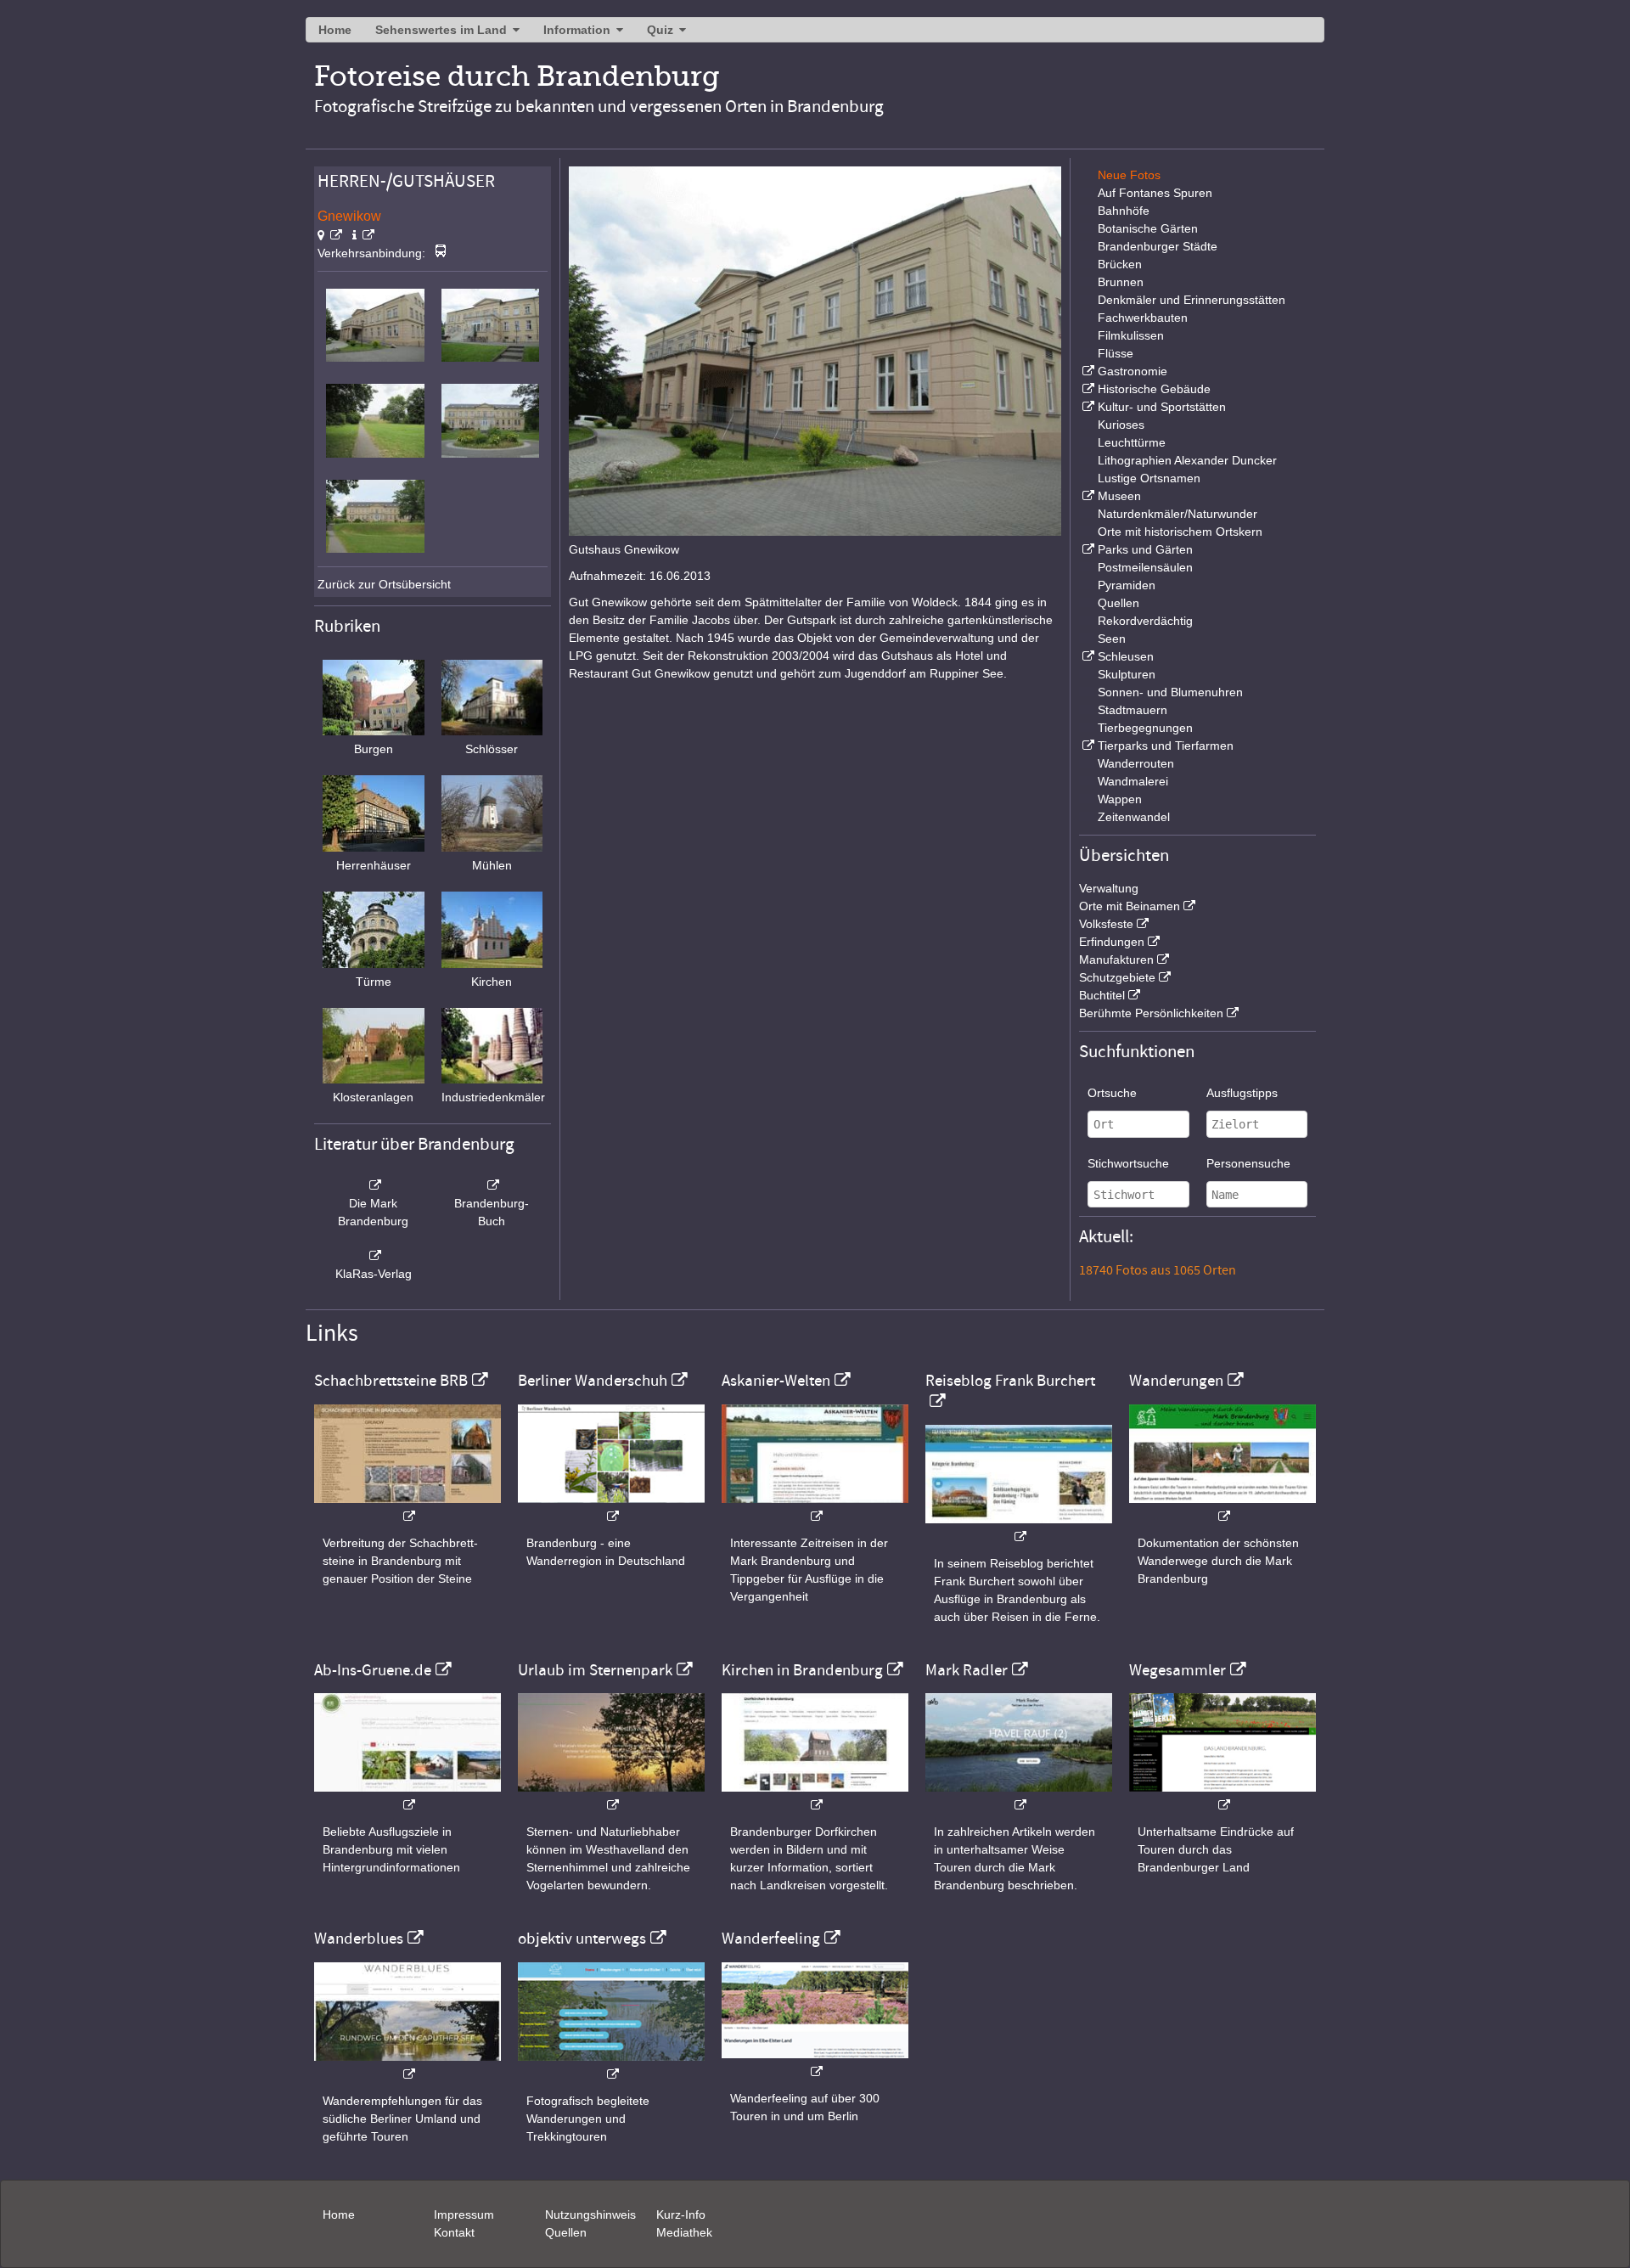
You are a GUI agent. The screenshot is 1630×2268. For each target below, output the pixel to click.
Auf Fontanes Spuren (1155, 193)
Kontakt (454, 2232)
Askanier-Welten (776, 1381)
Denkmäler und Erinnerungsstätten (1192, 300)
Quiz (660, 30)
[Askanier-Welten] (815, 1508)
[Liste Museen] (1087, 496)
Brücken (1120, 264)
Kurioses (1121, 425)
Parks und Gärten (1145, 549)
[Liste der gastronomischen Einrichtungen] (1087, 371)
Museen (1119, 496)
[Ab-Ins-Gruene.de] (407, 1796)
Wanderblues (359, 1939)
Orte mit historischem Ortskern (1180, 532)
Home (335, 30)
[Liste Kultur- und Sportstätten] (1087, 407)
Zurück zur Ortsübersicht (384, 584)
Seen (1112, 639)
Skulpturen (1127, 674)
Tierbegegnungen (1145, 728)
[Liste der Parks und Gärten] (1087, 549)
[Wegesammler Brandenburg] (1222, 1796)
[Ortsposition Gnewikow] (330, 235)
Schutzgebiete (1117, 977)
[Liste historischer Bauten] (1087, 389)
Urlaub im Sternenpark (595, 1670)
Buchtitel (1102, 995)
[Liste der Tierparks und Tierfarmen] (1087, 746)
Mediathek (684, 2232)
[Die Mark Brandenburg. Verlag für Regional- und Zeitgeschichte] (374, 1185)
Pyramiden (1127, 585)
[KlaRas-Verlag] (374, 1256)
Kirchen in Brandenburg (802, 1670)
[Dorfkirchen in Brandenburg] (815, 1796)
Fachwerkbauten (1143, 318)
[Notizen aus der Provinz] (1019, 1796)
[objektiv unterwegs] (611, 2065)
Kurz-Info (681, 2215)
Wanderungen (1176, 1381)
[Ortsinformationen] (363, 235)
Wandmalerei (1133, 781)
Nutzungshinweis (590, 2215)
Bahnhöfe (1124, 211)
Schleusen (1126, 656)
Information (577, 30)
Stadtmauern (1133, 710)
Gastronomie (1133, 371)
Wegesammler (1178, 1670)
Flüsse (1116, 353)
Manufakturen (1116, 960)
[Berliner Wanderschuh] (611, 1508)
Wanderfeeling (771, 1939)
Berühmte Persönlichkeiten (1151, 1013)
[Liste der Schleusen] (1087, 656)
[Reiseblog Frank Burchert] (1019, 1528)
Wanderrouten (1136, 763)
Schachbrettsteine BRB (391, 1381)
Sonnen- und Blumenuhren (1170, 692)
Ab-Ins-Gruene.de (373, 1670)
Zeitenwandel (1134, 817)
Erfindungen (1112, 942)
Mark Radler (967, 1670)
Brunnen (1121, 282)
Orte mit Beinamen (1130, 906)
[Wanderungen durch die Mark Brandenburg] (1222, 1508)
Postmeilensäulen (1145, 567)
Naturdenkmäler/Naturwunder (1178, 514)
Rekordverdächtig (1145, 621)
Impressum (464, 2215)
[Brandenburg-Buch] (492, 1185)
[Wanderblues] (407, 2065)
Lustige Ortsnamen (1149, 478)
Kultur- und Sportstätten (1162, 407)
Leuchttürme (1132, 442)
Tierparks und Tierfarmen (1166, 746)
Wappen (1120, 799)
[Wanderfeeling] (815, 2063)
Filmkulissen (1131, 335)
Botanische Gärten (1148, 228)
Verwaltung (1109, 888)
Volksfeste (1106, 924)
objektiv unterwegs (582, 1939)
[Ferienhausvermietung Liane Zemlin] (611, 1796)
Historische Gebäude (1154, 389)
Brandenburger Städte (1158, 246)
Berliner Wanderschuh (593, 1381)
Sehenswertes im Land (441, 30)
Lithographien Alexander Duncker (1187, 460)
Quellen (1119, 603)
